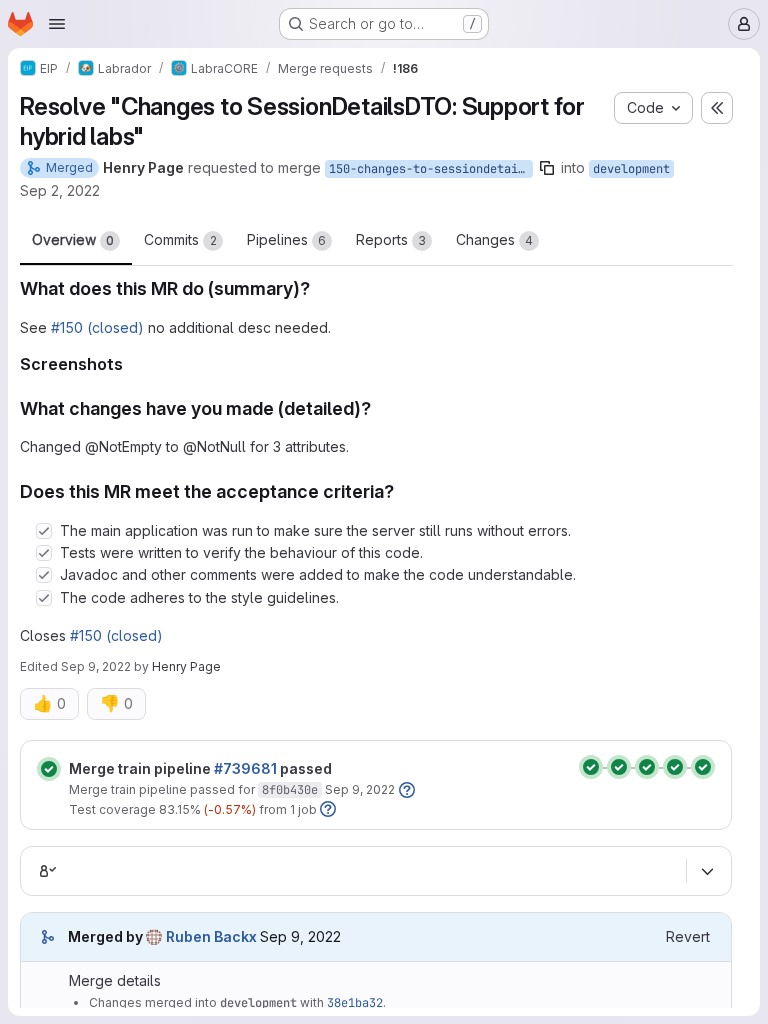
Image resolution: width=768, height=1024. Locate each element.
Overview (73, 239)
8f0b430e (290, 790)
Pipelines (286, 239)
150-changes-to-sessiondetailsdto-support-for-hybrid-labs (431, 169)
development (631, 169)
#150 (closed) (97, 327)
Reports (391, 239)
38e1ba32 (355, 1003)
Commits (180, 239)
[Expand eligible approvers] (707, 871)
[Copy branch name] (547, 168)
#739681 (245, 768)
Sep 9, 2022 (96, 666)
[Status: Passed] (49, 769)
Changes (494, 239)
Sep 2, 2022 (60, 190)
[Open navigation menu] (57, 24)
